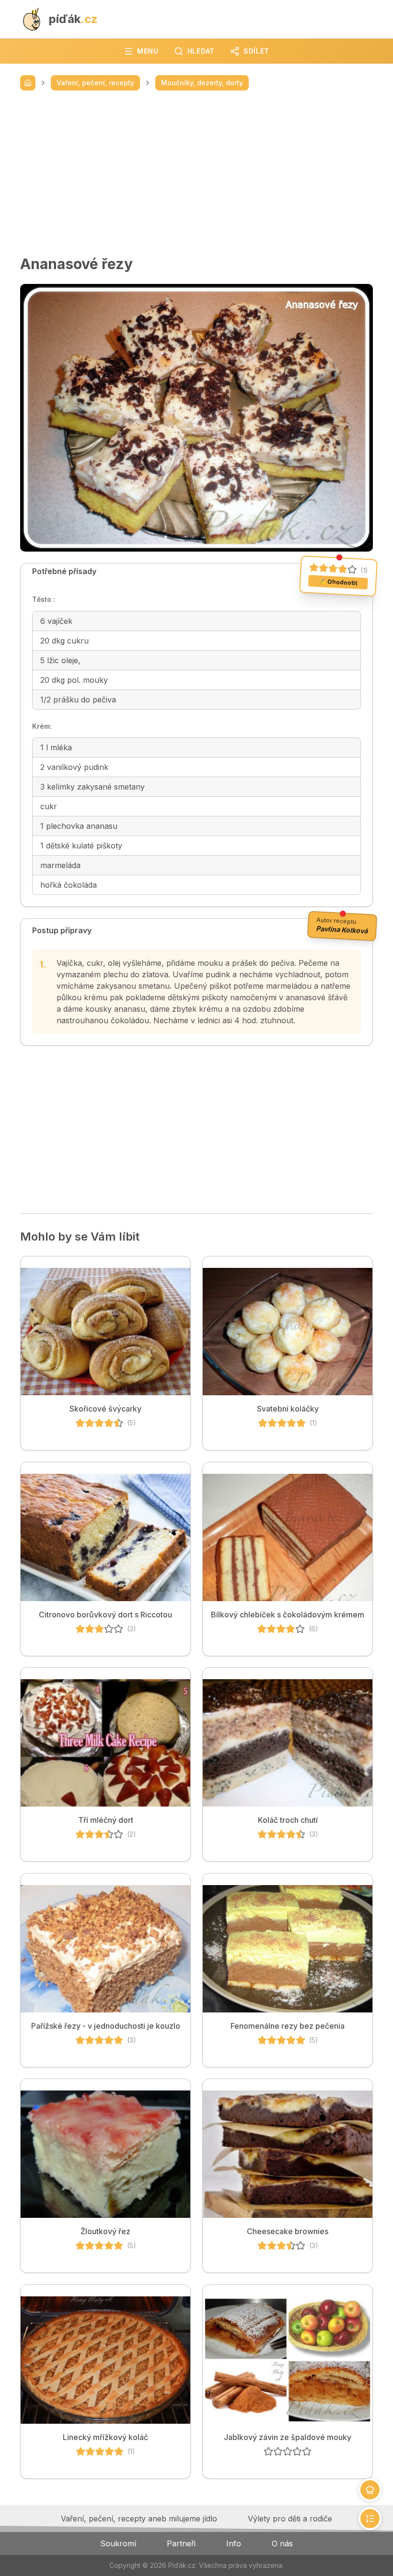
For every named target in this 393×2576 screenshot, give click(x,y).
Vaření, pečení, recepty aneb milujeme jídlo (139, 2519)
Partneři (181, 2543)
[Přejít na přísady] (370, 2490)
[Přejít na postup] (370, 2519)
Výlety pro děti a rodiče (290, 2519)
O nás (282, 2543)
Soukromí (118, 2543)
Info (234, 2543)
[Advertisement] (196, 173)
